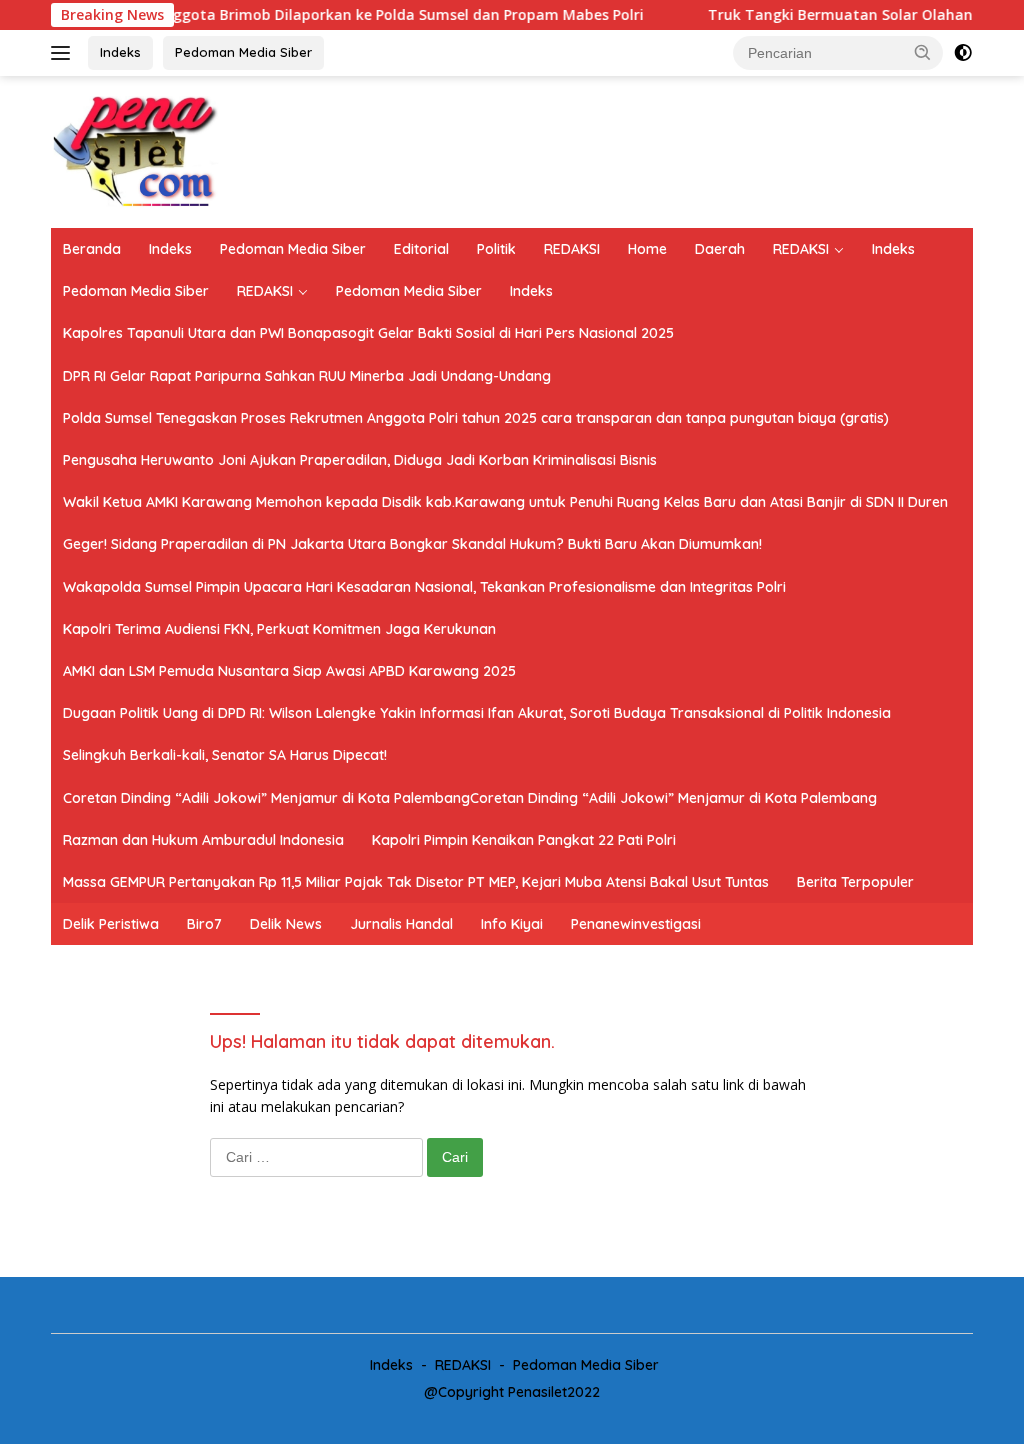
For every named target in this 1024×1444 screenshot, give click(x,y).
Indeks (120, 52)
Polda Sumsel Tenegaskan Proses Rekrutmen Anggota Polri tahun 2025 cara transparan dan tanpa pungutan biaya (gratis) (476, 418)
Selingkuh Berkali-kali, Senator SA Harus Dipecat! (225, 755)
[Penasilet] (136, 150)
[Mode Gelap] (963, 53)
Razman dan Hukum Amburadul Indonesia (203, 840)
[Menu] (64, 53)
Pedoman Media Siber (243, 52)
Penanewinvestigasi (636, 924)
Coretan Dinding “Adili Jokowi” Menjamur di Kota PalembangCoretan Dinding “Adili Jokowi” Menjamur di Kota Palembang (470, 798)
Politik (496, 249)
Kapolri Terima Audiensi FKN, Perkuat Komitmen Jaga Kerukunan (279, 629)
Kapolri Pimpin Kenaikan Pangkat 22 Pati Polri (524, 840)
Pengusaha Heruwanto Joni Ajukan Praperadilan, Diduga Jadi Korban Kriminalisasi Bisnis (360, 460)
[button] (923, 52)
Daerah (720, 249)
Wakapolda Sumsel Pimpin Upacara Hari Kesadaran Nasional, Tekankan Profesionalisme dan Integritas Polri (424, 587)
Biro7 (204, 924)
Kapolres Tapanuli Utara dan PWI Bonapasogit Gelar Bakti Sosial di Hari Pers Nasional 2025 (368, 333)
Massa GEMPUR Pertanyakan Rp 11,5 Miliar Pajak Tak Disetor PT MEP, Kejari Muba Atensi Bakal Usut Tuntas (416, 882)
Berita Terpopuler (855, 882)
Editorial (421, 249)
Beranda (92, 249)
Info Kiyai (512, 924)
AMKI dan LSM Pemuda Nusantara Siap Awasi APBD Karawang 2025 (289, 671)
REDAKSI (572, 249)
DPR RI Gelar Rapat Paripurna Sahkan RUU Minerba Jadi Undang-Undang (307, 376)
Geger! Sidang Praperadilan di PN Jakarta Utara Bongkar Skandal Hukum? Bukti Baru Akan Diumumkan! (412, 544)
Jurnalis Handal (401, 924)
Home (647, 249)
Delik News (286, 924)
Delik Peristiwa (111, 924)
